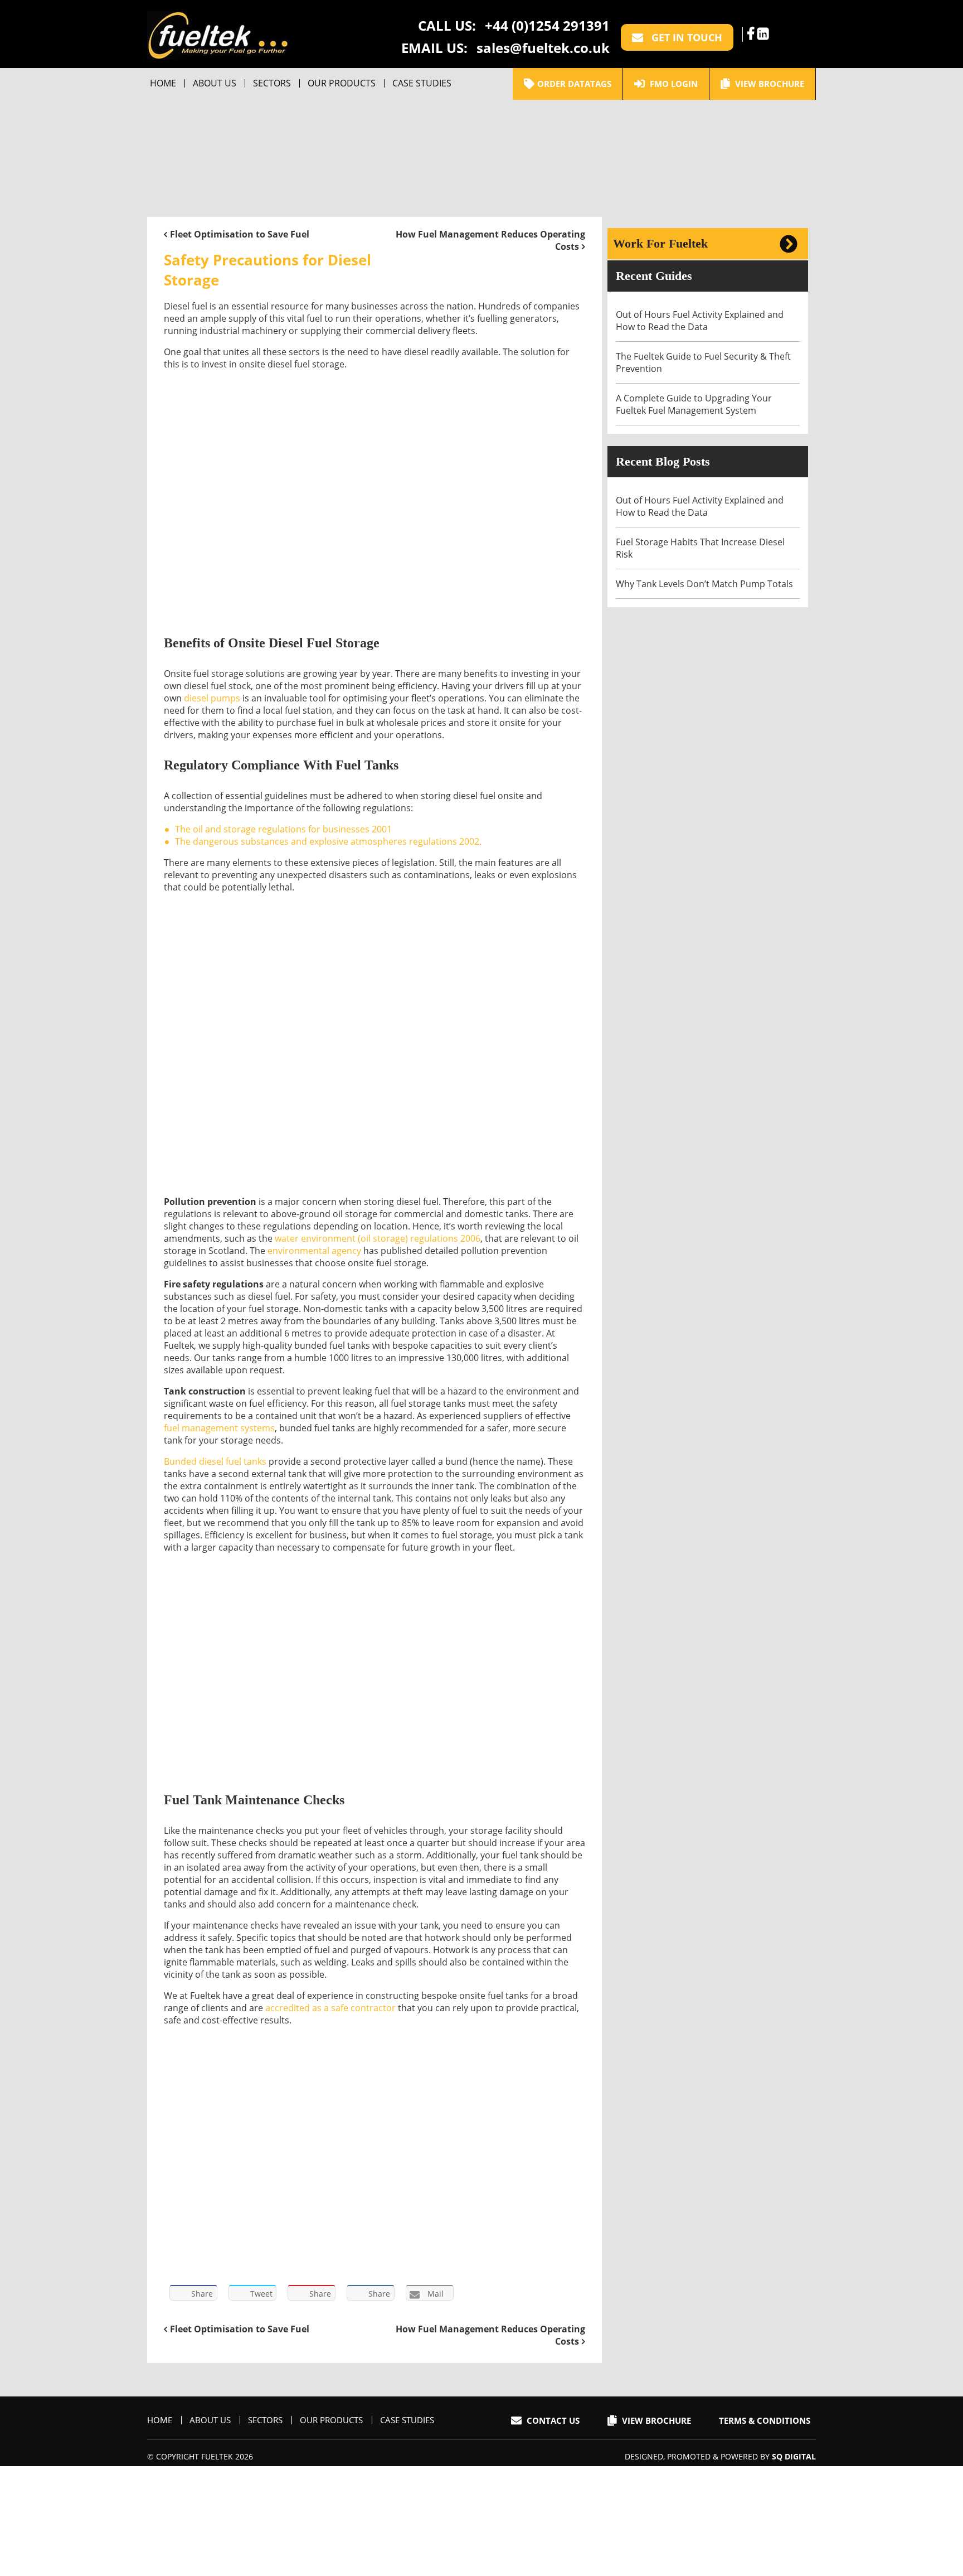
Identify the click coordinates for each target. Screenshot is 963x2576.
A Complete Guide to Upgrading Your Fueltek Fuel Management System (694, 404)
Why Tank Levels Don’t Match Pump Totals (706, 584)
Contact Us (552, 2420)
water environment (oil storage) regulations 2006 (378, 1238)
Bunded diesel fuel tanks (215, 1461)
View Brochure (769, 84)
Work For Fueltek (660, 243)
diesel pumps (212, 698)
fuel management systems (219, 1428)
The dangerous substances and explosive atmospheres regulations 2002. (328, 841)
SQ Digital (794, 2456)
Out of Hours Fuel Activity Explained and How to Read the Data (700, 321)
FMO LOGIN (673, 84)
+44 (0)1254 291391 (547, 25)
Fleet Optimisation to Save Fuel (240, 234)
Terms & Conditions (765, 2420)
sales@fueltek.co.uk (543, 48)
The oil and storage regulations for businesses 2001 (283, 829)
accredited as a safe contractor (330, 2008)
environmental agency (314, 1251)
